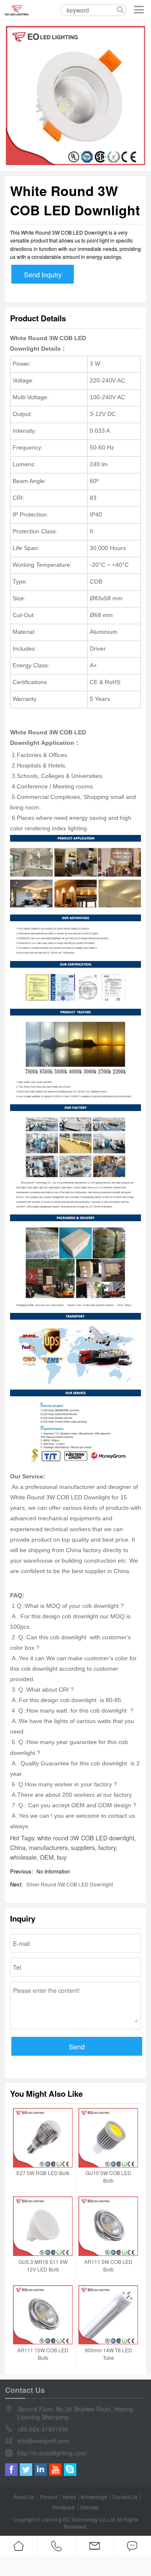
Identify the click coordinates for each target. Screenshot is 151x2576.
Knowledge (94, 2497)
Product (49, 2497)
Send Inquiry (43, 275)
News (69, 2497)
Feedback (63, 2507)
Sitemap (90, 2507)
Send (77, 2047)
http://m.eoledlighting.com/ (52, 2453)
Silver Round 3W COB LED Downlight (70, 1884)
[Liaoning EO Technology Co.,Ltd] (17, 10)
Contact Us (125, 2497)
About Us (24, 2497)
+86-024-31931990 (43, 2429)
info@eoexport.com (43, 2441)
